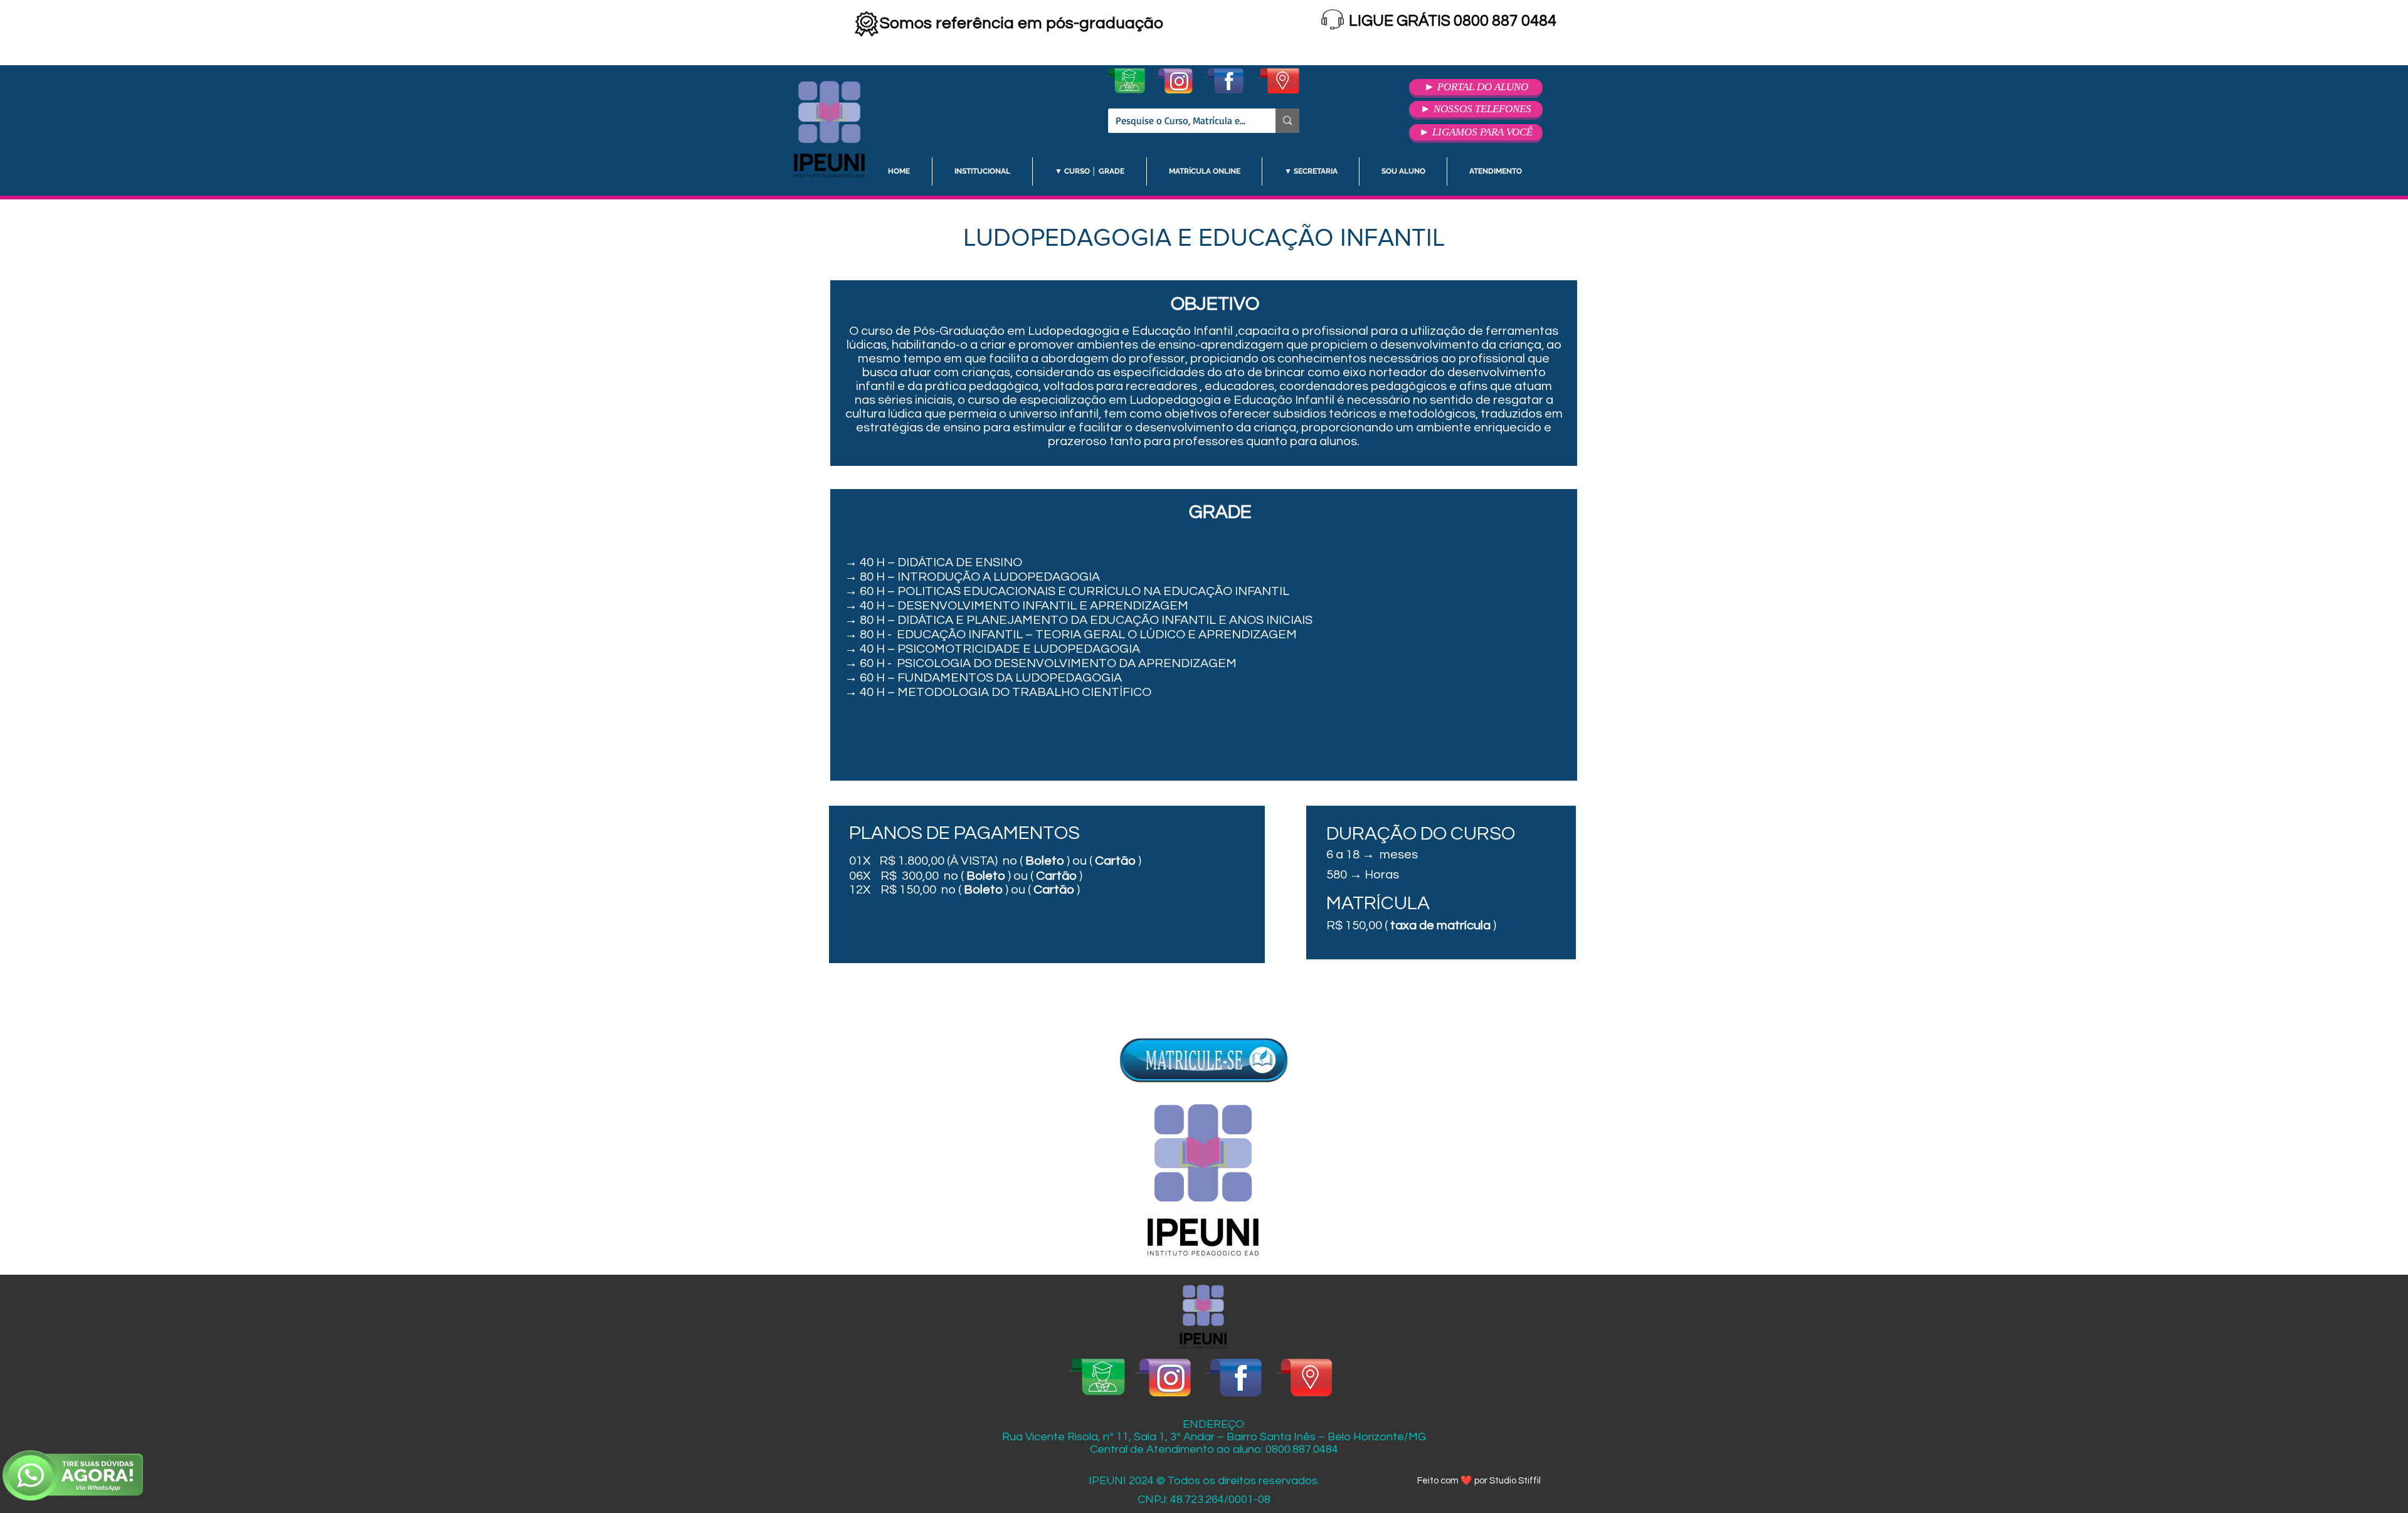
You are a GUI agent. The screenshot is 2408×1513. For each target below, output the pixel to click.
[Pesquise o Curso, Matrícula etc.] (1287, 121)
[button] (982, 171)
